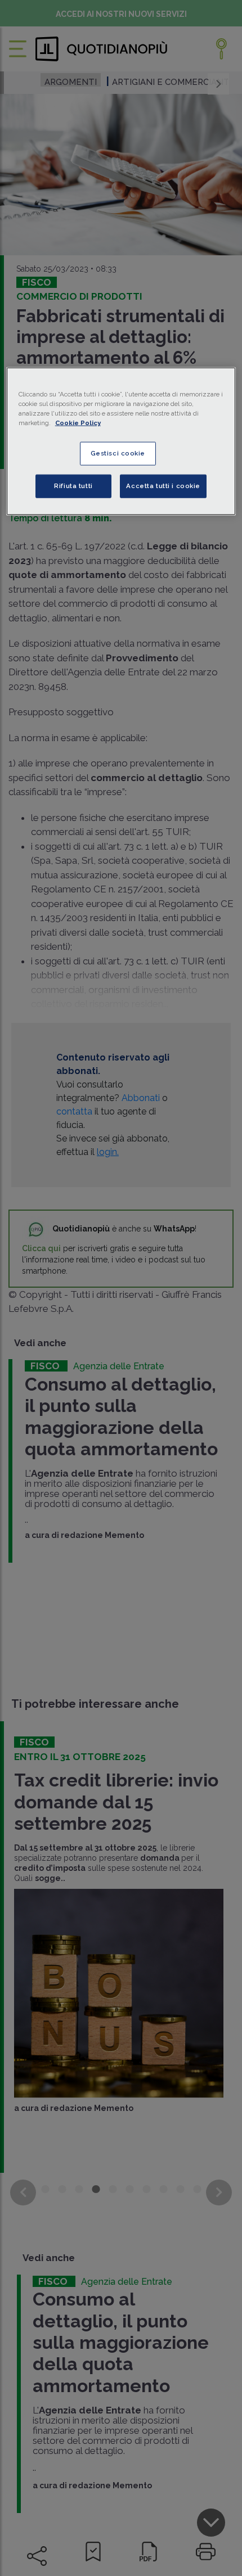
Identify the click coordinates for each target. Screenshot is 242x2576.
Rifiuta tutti (73, 486)
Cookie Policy (78, 423)
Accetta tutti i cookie (163, 486)
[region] (121, 441)
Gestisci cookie (118, 453)
